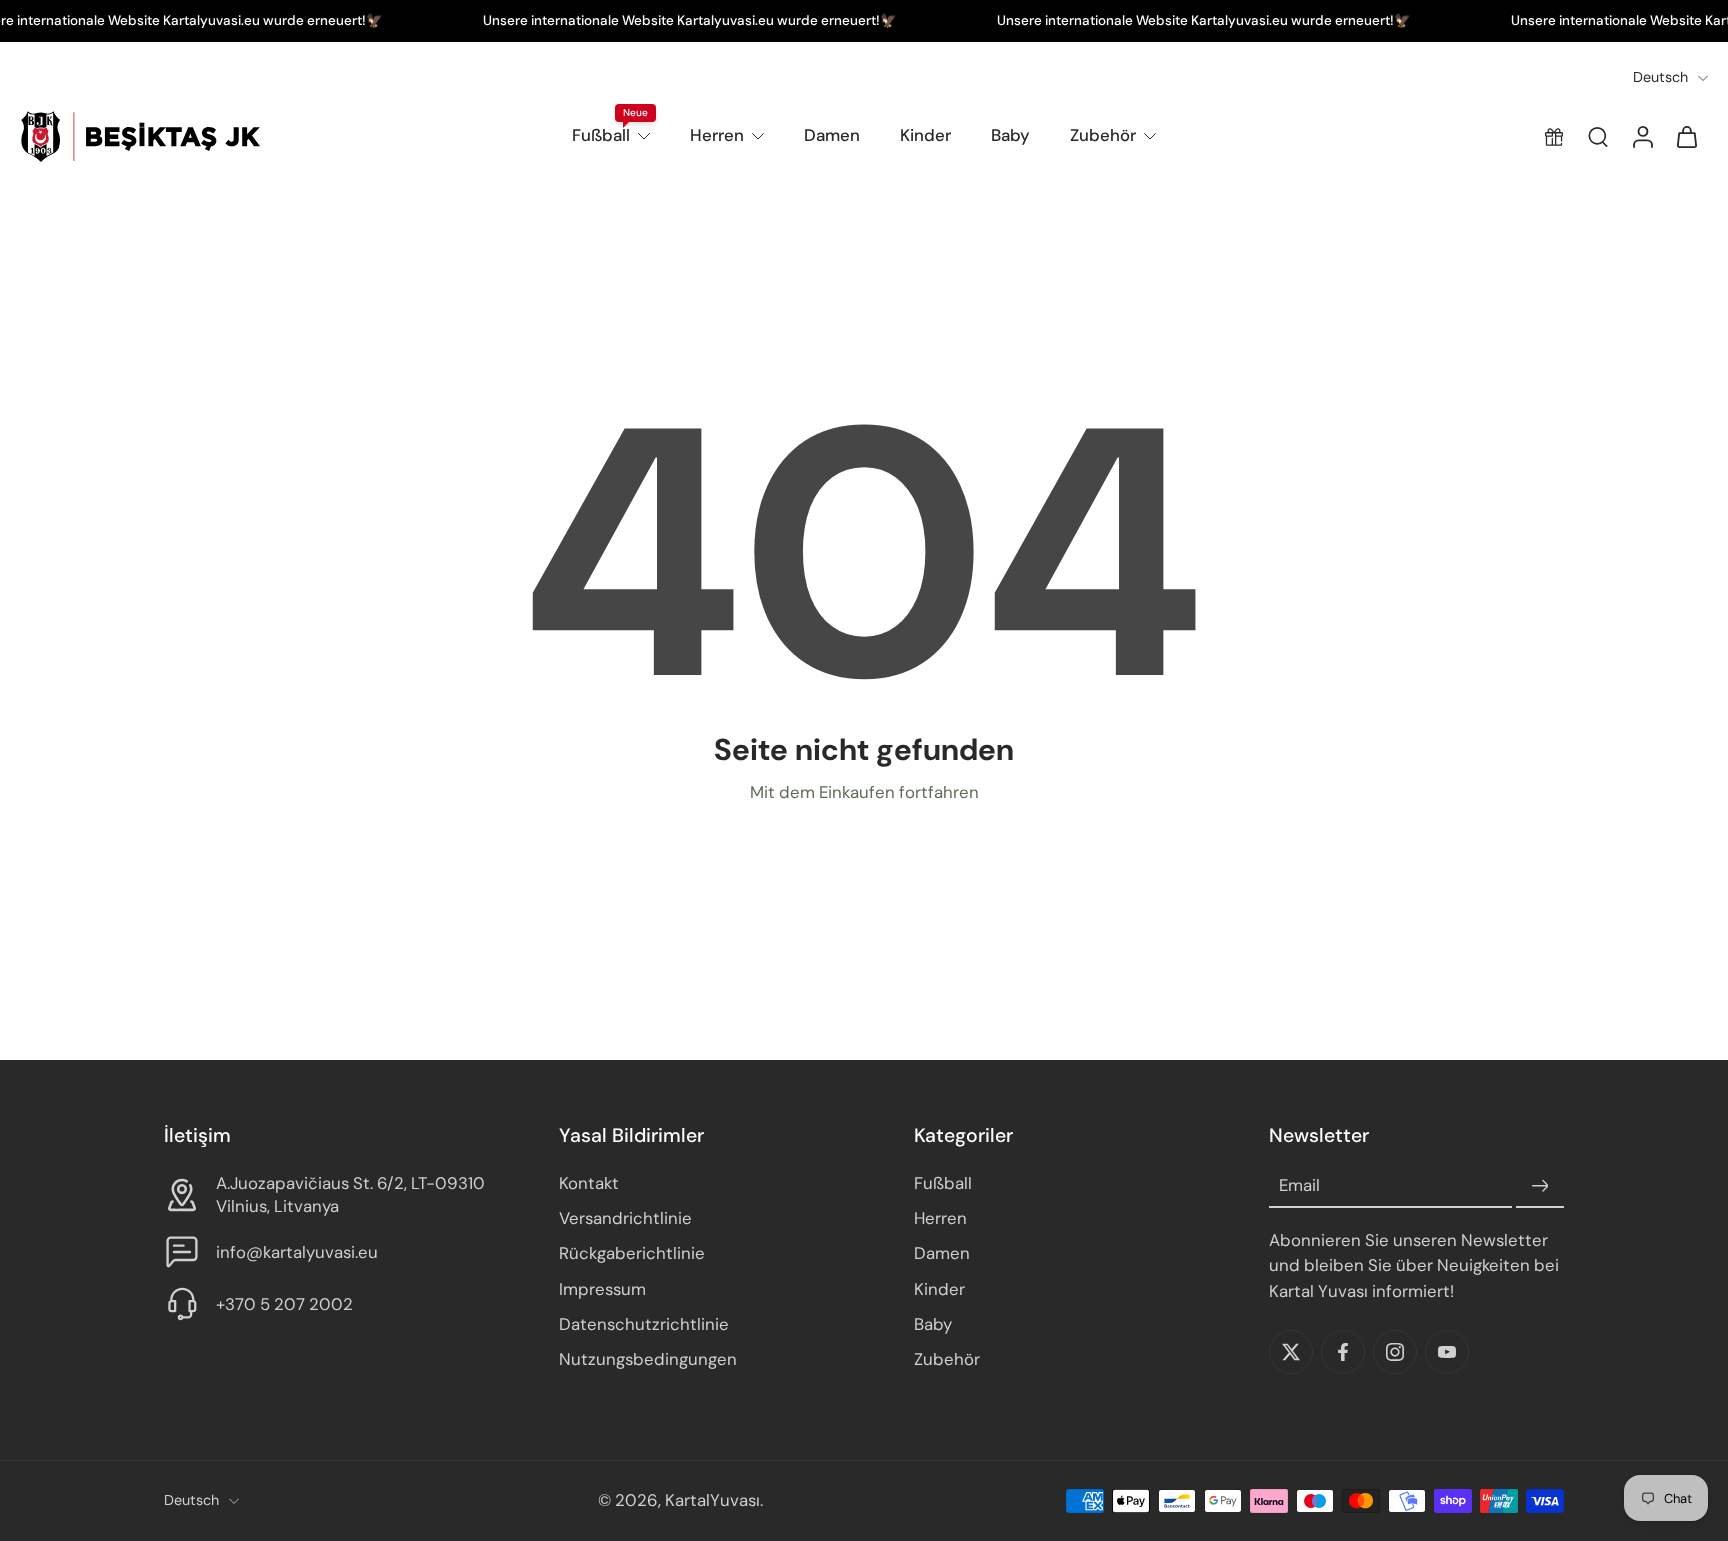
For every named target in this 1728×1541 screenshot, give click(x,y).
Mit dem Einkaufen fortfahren (864, 792)
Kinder (925, 135)
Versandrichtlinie (625, 1219)
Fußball (601, 135)
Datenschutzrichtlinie (644, 1324)
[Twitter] (1291, 1352)
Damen (832, 135)
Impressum (602, 1289)
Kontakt (589, 1184)
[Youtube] (1447, 1352)
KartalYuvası (712, 1501)
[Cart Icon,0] (1686, 136)
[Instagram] (1395, 1352)
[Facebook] (1343, 1352)
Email (1299, 1186)
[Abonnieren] (1540, 1187)
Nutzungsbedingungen (648, 1359)
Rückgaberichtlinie (632, 1254)
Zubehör (1103, 135)
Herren (717, 135)
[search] (1598, 137)
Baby (1010, 135)
